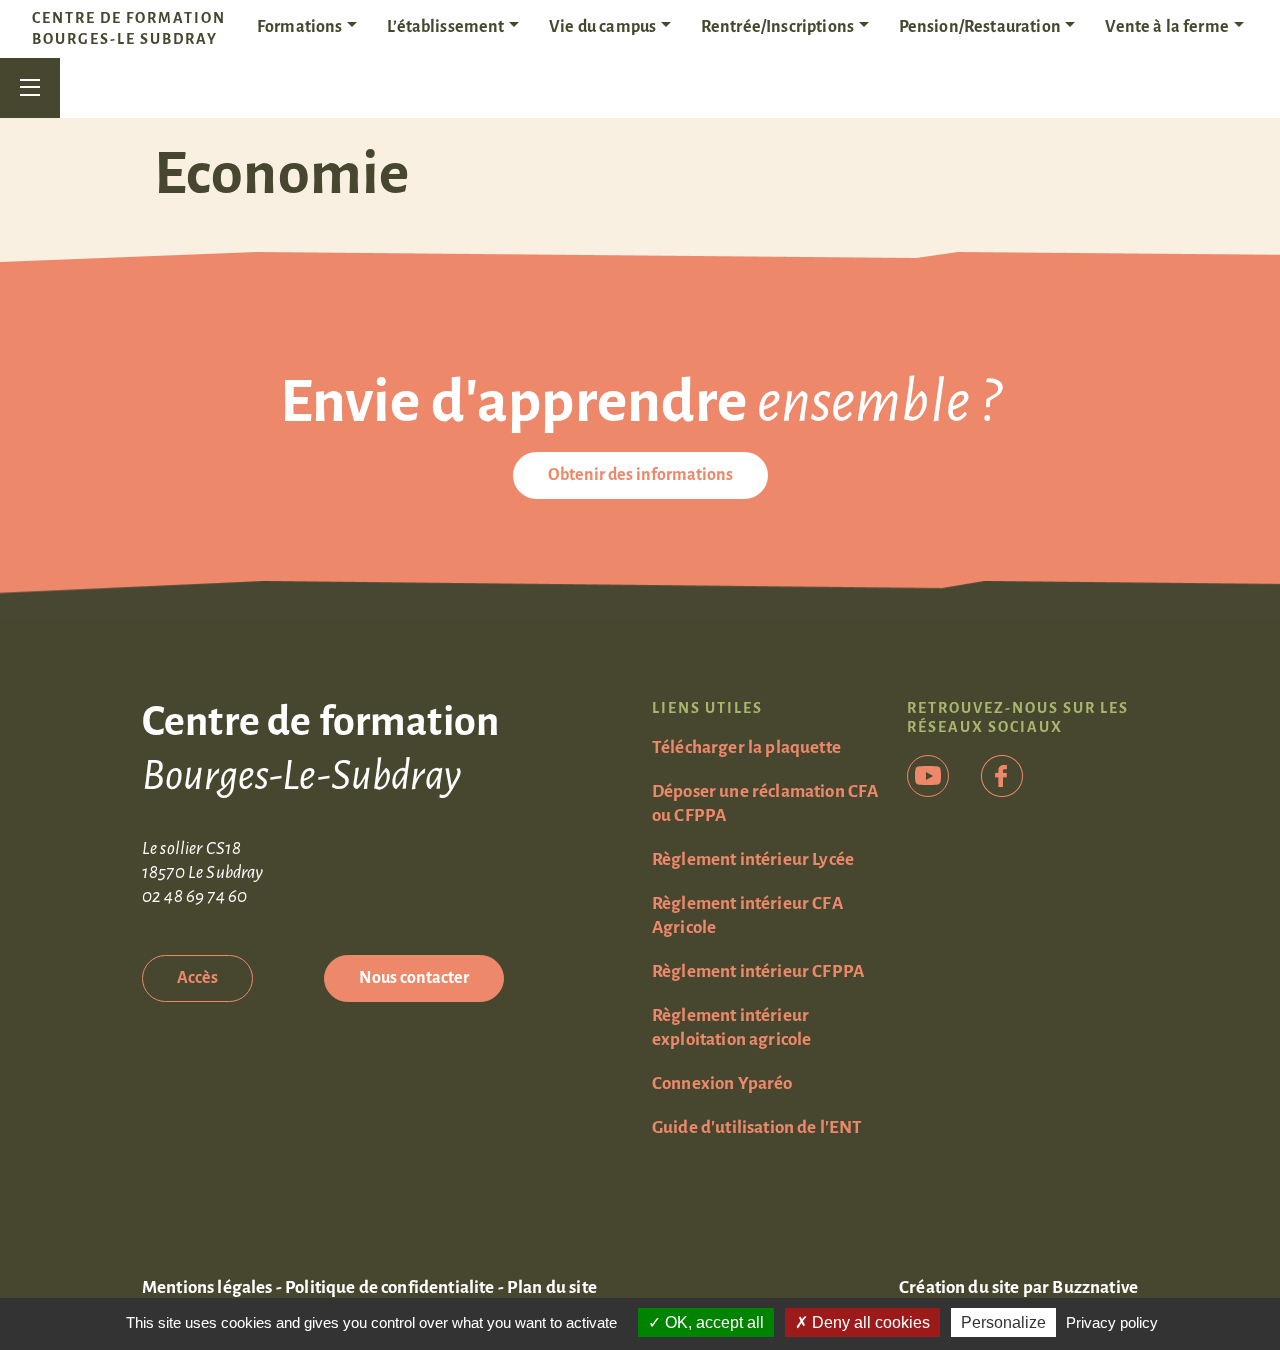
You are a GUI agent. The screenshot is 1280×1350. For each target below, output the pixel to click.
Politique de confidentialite (389, 1287)
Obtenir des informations (640, 475)
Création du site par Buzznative (1018, 1287)
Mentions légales (207, 1287)
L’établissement (445, 27)
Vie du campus (602, 27)
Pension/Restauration (980, 27)
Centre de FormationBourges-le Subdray (129, 28)
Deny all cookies (869, 1322)
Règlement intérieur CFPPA (758, 971)
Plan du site (552, 1287)
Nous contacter (414, 978)
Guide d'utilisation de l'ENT (757, 1127)
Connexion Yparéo (722, 1083)
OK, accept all (712, 1322)
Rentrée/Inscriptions (777, 27)
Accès (197, 978)
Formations (300, 27)
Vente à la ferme (1167, 27)
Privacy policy (1112, 1322)
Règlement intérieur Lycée (753, 859)
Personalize (1003, 1322)
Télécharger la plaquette (746, 747)
